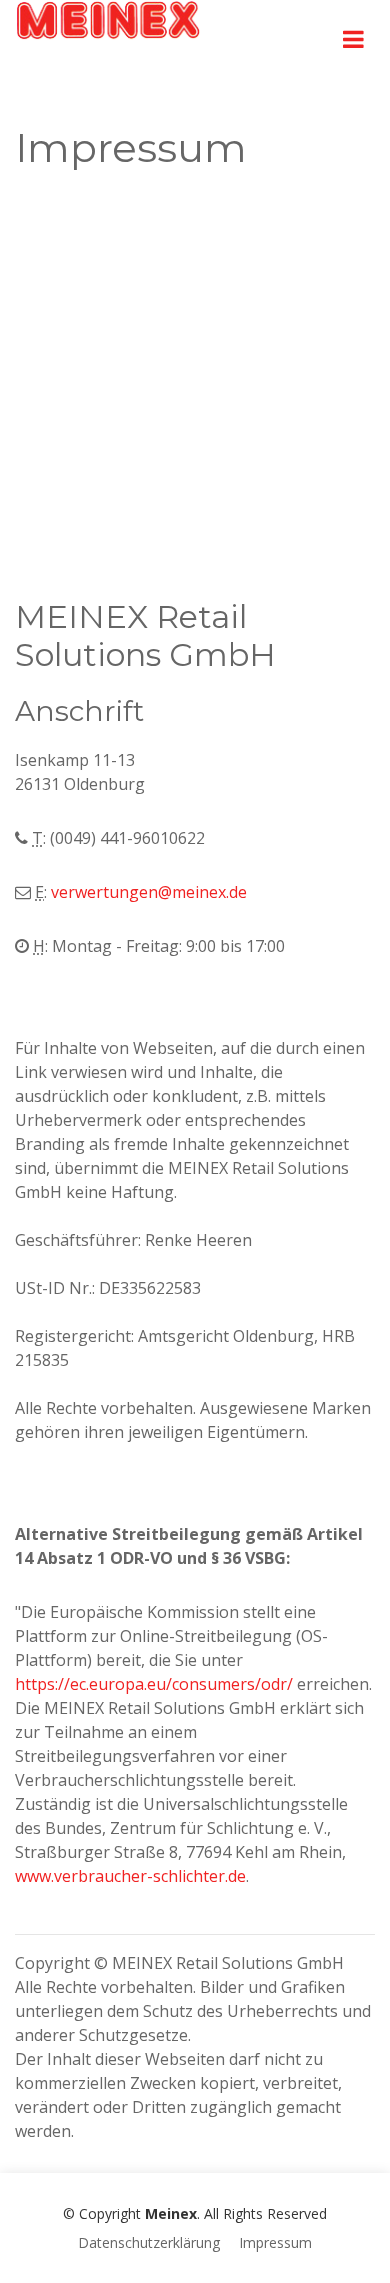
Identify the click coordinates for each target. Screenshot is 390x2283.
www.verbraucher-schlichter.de (130, 1876)
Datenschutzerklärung (149, 2242)
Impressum (275, 2242)
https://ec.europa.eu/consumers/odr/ (154, 1684)
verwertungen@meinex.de (149, 892)
